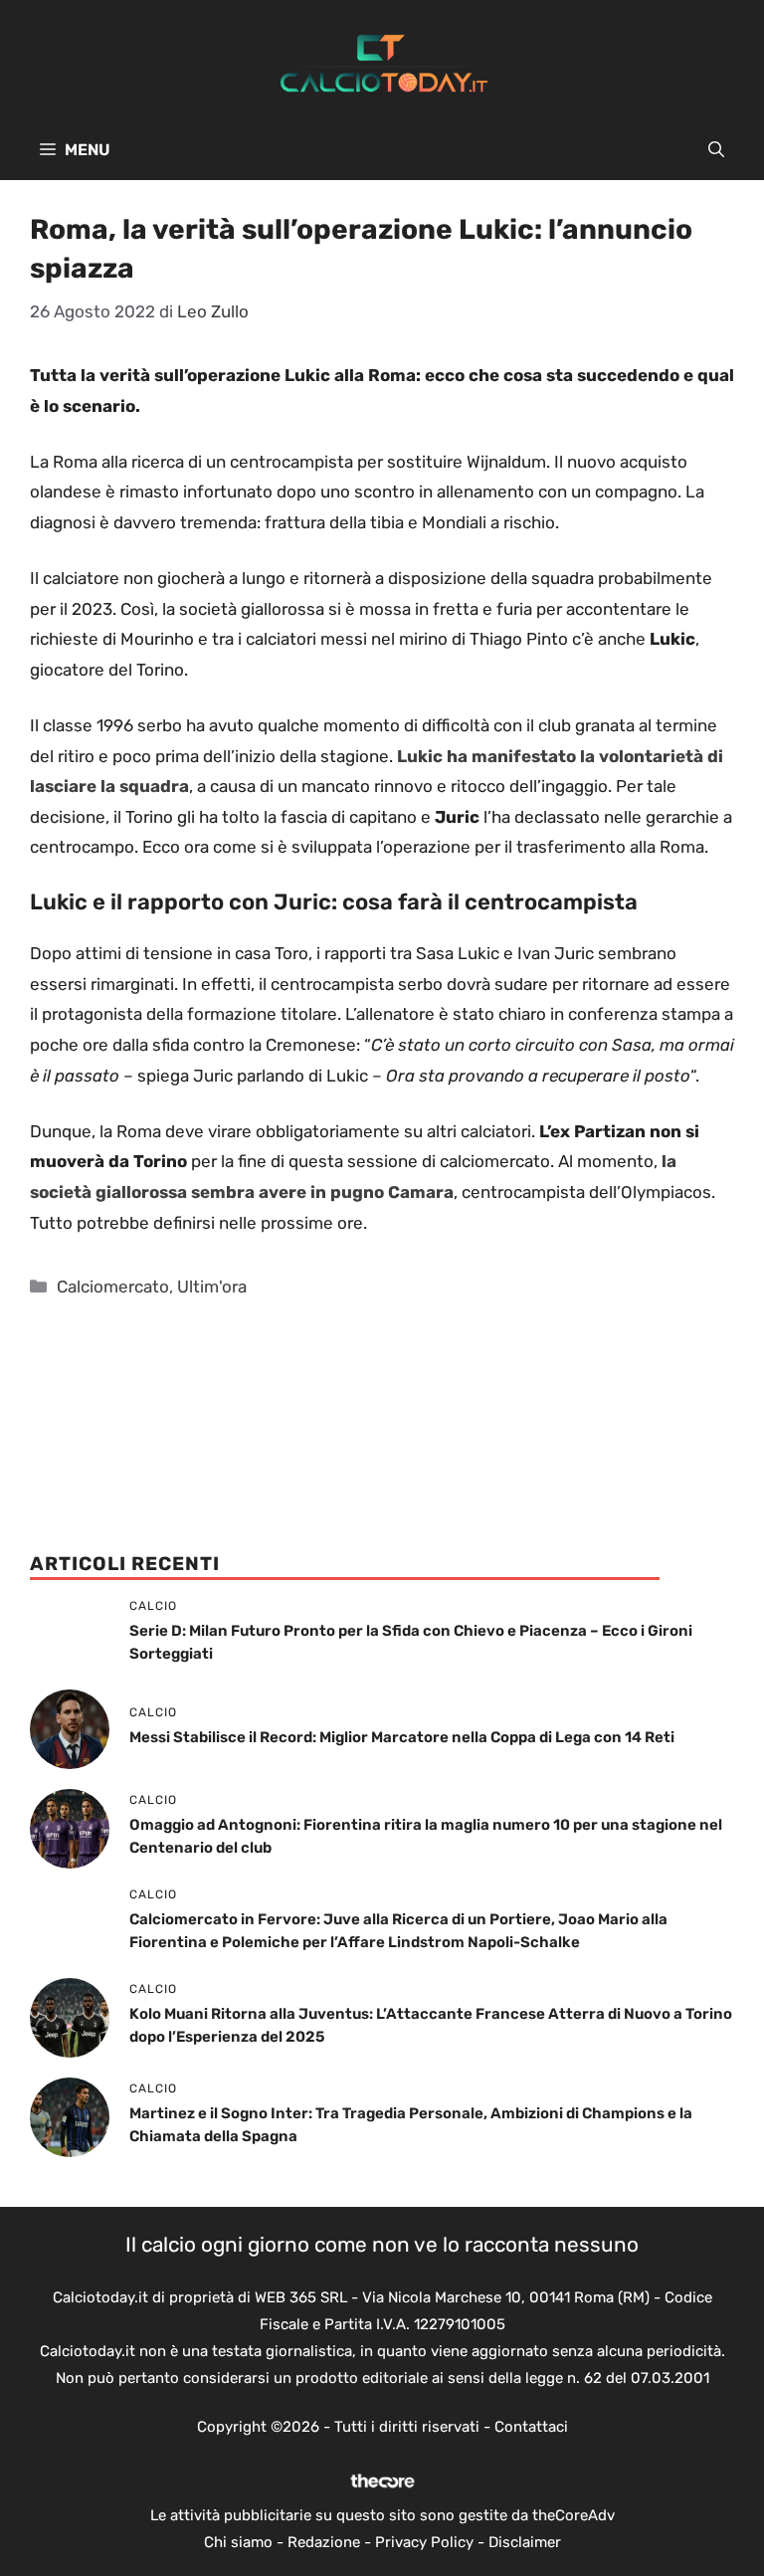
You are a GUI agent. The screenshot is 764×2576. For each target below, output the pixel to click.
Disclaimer (525, 2542)
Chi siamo (238, 2542)
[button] (716, 150)
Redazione (324, 2542)
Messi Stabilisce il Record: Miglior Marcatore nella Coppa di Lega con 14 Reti (402, 1737)
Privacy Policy (424, 2542)
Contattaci (531, 2427)
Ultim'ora (212, 1287)
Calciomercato (113, 1287)
